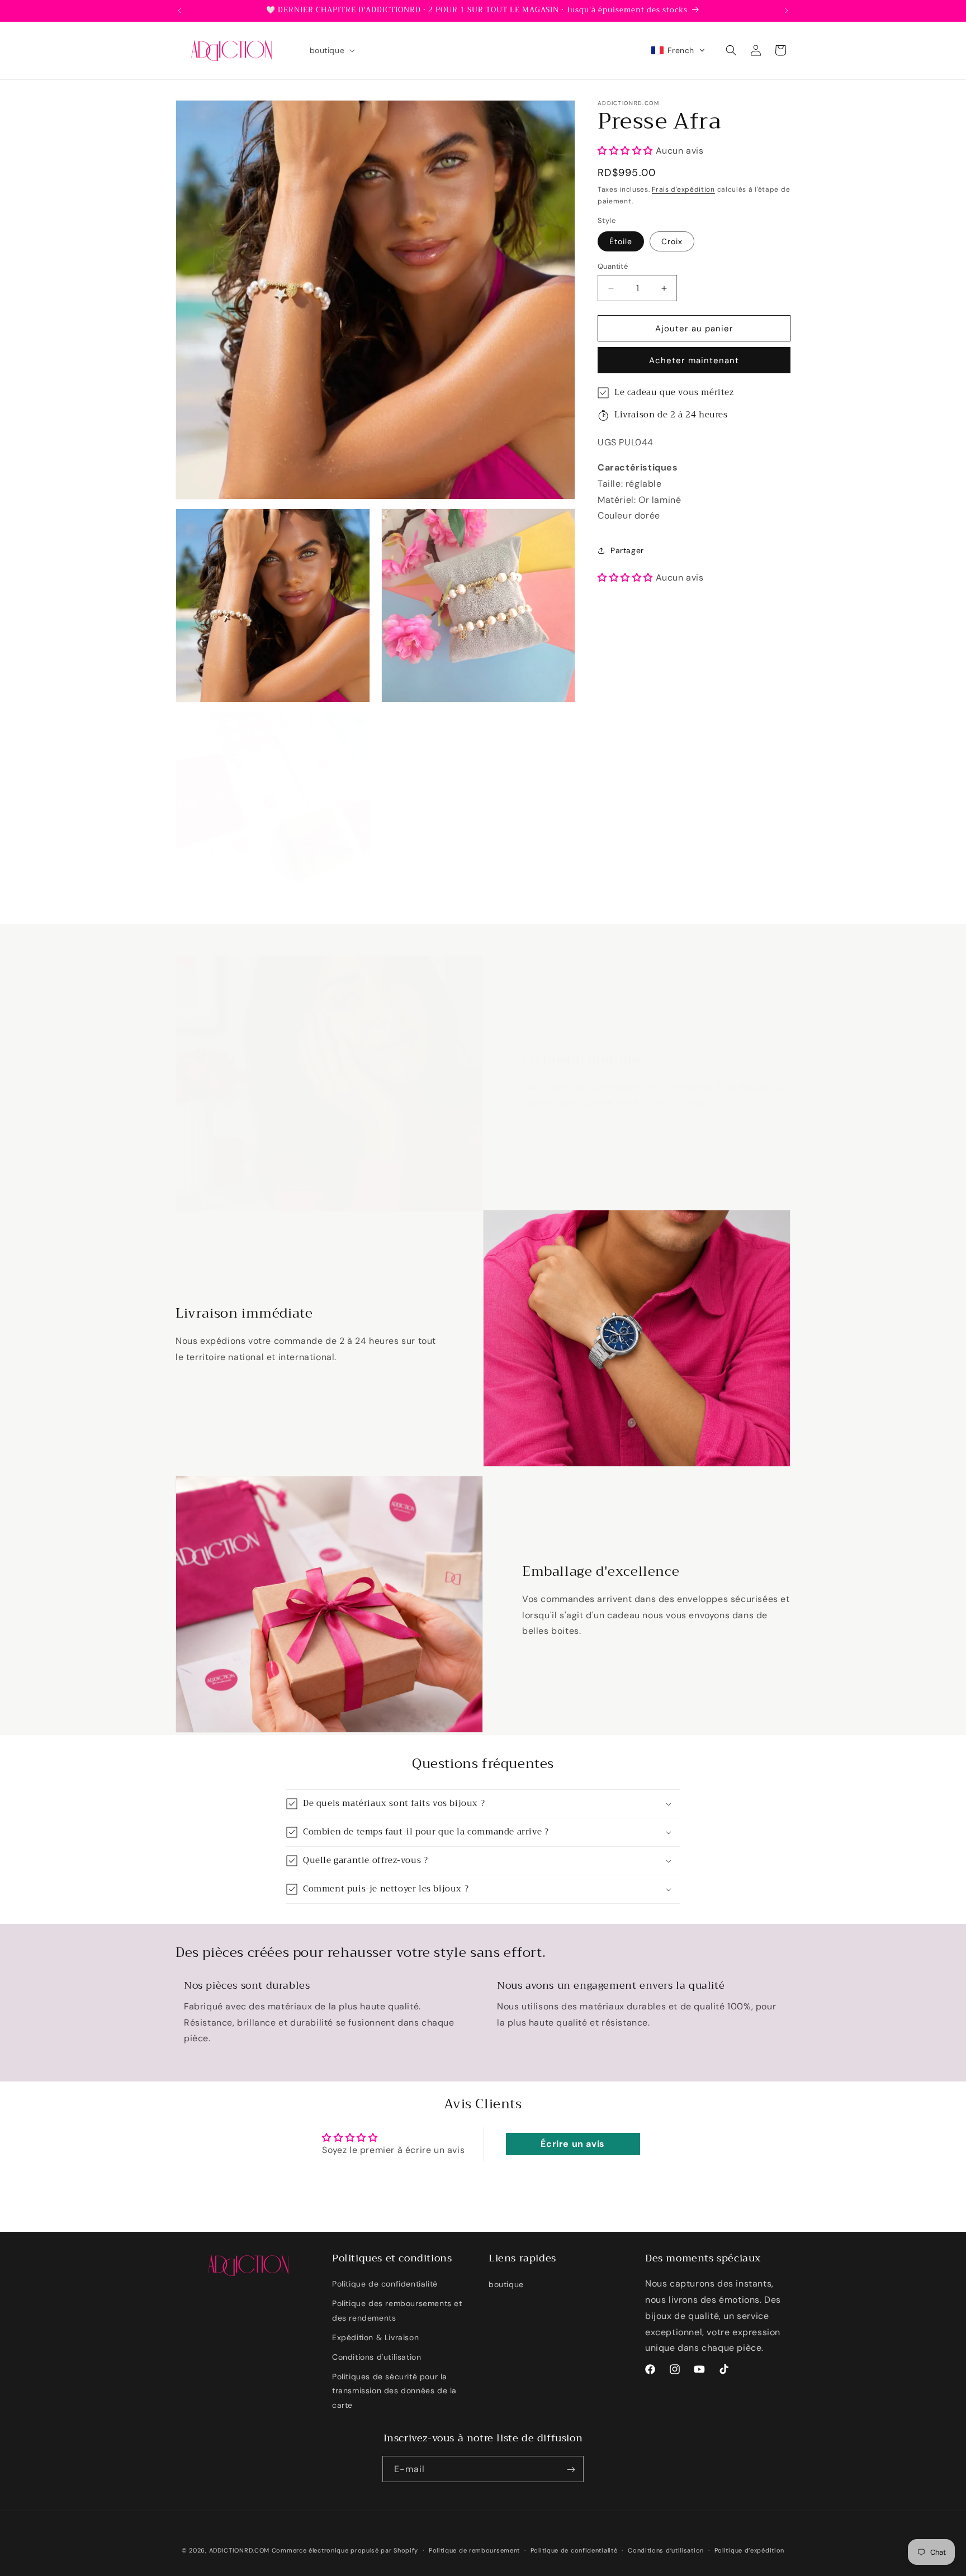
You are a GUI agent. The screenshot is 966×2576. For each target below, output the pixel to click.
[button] (332, 50)
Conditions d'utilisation (377, 2357)
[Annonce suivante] (787, 11)
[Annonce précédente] (179, 11)
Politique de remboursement (474, 2550)
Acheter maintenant (694, 360)
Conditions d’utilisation (666, 2550)
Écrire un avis (572, 2143)
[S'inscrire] (571, 2470)
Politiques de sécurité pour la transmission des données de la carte (394, 2391)
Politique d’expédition (749, 2550)
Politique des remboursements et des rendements (397, 2311)
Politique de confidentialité (385, 2284)
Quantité (613, 266)
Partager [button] (627, 550)
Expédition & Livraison (375, 2337)
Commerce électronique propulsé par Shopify (345, 2550)
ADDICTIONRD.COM (240, 2550)
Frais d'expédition (683, 189)
